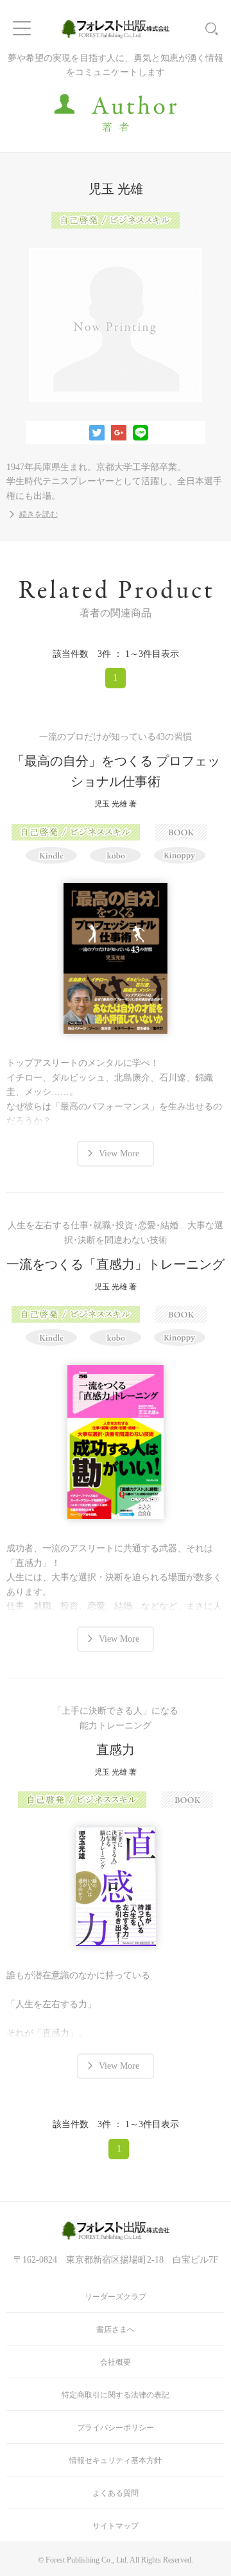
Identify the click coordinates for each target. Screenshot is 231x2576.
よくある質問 (116, 2493)
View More (119, 1153)
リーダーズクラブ (116, 2297)
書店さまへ (116, 2329)
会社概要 (116, 2362)
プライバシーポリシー (116, 2428)
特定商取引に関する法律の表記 (116, 2395)
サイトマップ (116, 2526)
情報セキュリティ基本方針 (116, 2460)
